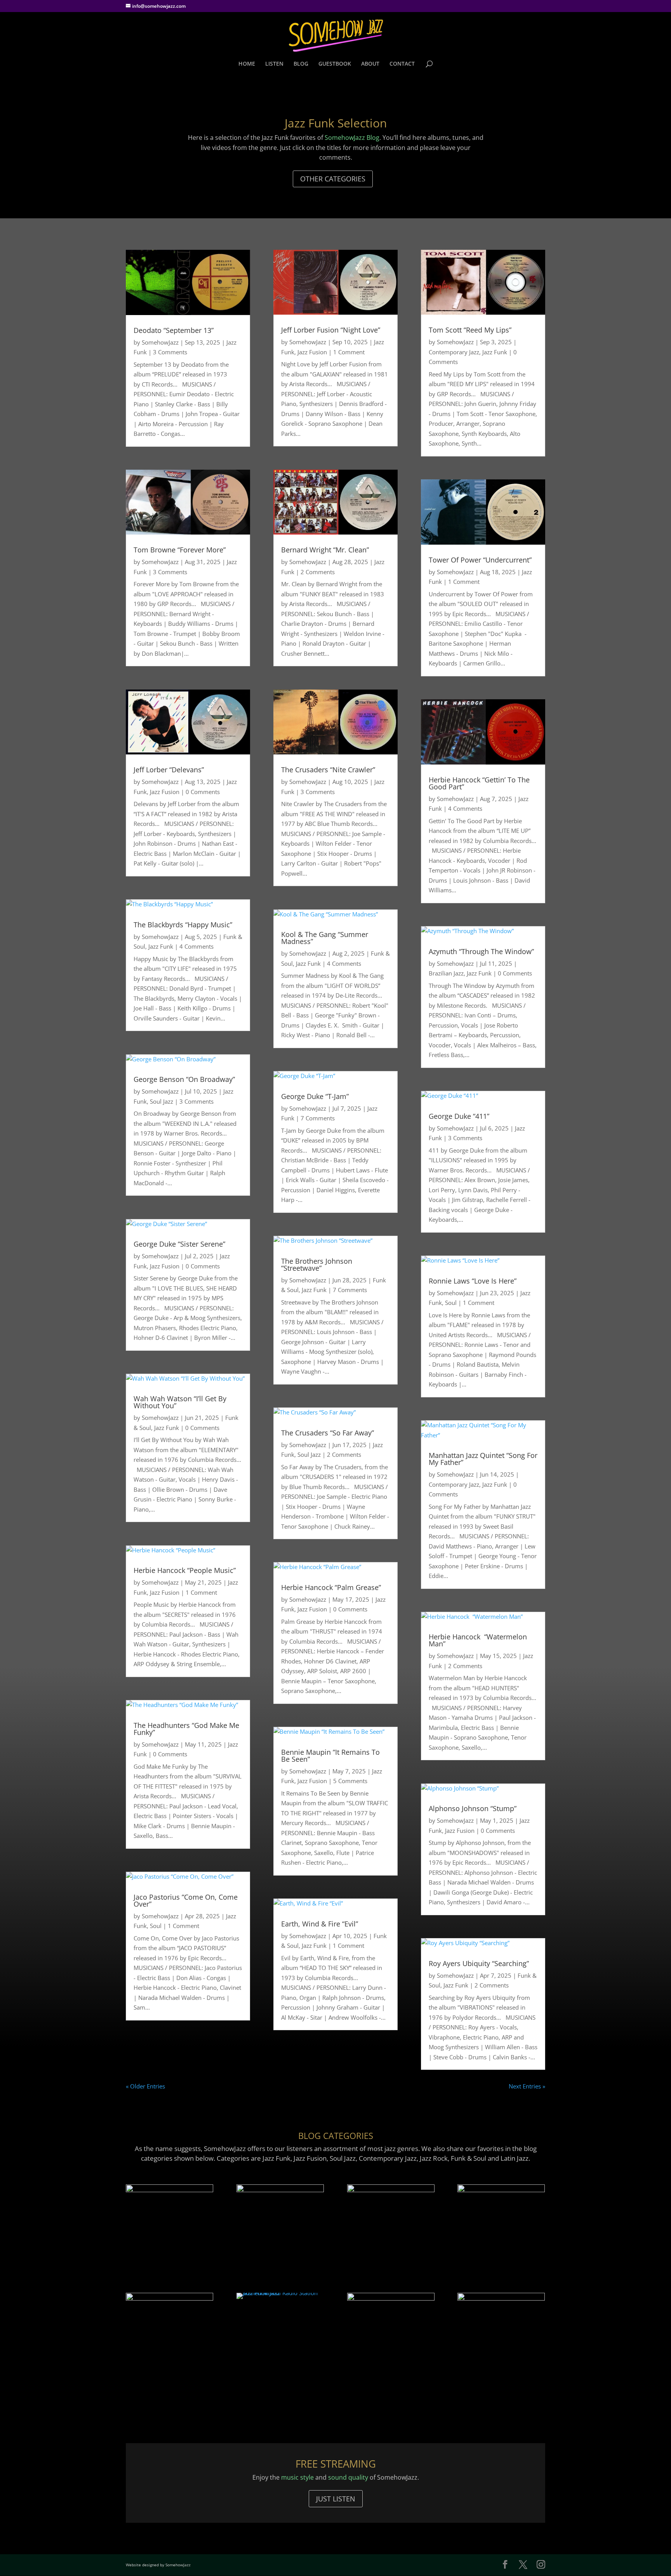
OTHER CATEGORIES (333, 179)
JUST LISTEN (336, 2499)
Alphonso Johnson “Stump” (473, 1808)
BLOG (301, 64)
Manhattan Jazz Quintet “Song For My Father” (483, 1459)
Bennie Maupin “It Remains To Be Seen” (330, 1756)
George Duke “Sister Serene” (179, 1244)
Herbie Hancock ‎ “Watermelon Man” (478, 1640)
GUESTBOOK (335, 64)
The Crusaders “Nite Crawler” (328, 770)
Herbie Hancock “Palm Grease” (331, 1587)
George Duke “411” (459, 1116)
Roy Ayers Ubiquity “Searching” (479, 1963)
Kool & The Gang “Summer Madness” (325, 938)
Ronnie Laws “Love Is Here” (473, 1281)
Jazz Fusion (165, 792)
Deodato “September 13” (174, 330)
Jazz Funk (161, 946)
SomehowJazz (160, 342)
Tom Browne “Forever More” (180, 550)
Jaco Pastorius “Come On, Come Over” (186, 1900)
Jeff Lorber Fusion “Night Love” (331, 330)
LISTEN (274, 64)
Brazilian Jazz (446, 973)
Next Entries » (527, 2086)
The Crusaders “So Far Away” (328, 1433)
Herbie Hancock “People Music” (185, 1570)
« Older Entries (145, 2086)
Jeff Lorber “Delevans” (169, 770)
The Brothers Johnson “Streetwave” (317, 1264)
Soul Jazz (162, 1101)
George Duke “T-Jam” (315, 1096)
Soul (156, 1926)
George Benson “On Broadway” (184, 1079)
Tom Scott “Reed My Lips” (470, 330)
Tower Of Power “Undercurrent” (480, 560)
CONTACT (402, 64)
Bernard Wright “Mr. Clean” (325, 550)
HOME (247, 64)
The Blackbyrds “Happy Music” (183, 925)
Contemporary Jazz (454, 352)
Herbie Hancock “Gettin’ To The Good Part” (479, 783)
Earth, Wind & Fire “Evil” (320, 1924)
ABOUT (370, 64)
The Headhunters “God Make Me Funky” (186, 1729)
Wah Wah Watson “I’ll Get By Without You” (180, 1402)
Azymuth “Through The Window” (481, 951)
